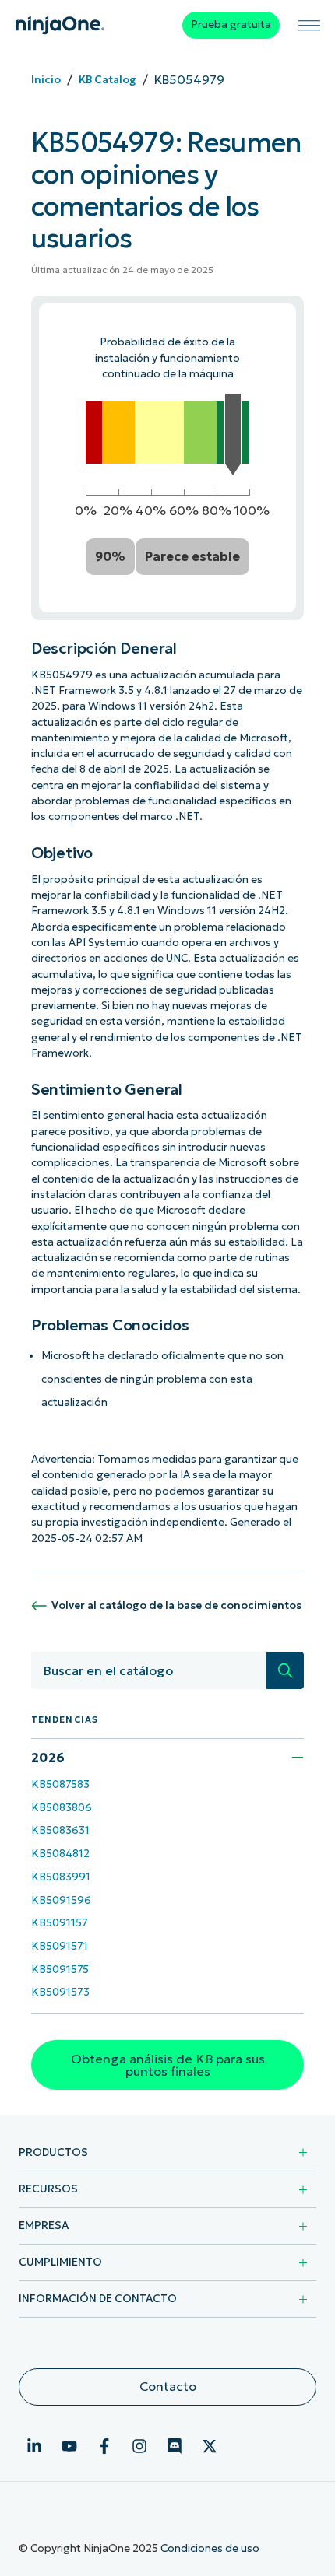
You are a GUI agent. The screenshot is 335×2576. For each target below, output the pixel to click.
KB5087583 (60, 1784)
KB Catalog (108, 80)
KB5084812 (60, 1854)
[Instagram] (139, 2446)
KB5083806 (62, 1808)
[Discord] (175, 2446)
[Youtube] (69, 2446)
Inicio (46, 80)
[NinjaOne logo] (60, 25)
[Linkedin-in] (34, 2446)
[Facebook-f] (104, 2446)
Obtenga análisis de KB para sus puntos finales (168, 2065)
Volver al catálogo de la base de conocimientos (176, 1605)
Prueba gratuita (231, 25)
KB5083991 (61, 1877)
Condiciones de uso (210, 2548)
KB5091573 (60, 1992)
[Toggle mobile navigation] (310, 25)
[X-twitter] (210, 2446)
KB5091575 (60, 1970)
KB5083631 (60, 1830)
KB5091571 (60, 1946)
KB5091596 (61, 1900)
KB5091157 (60, 1923)
